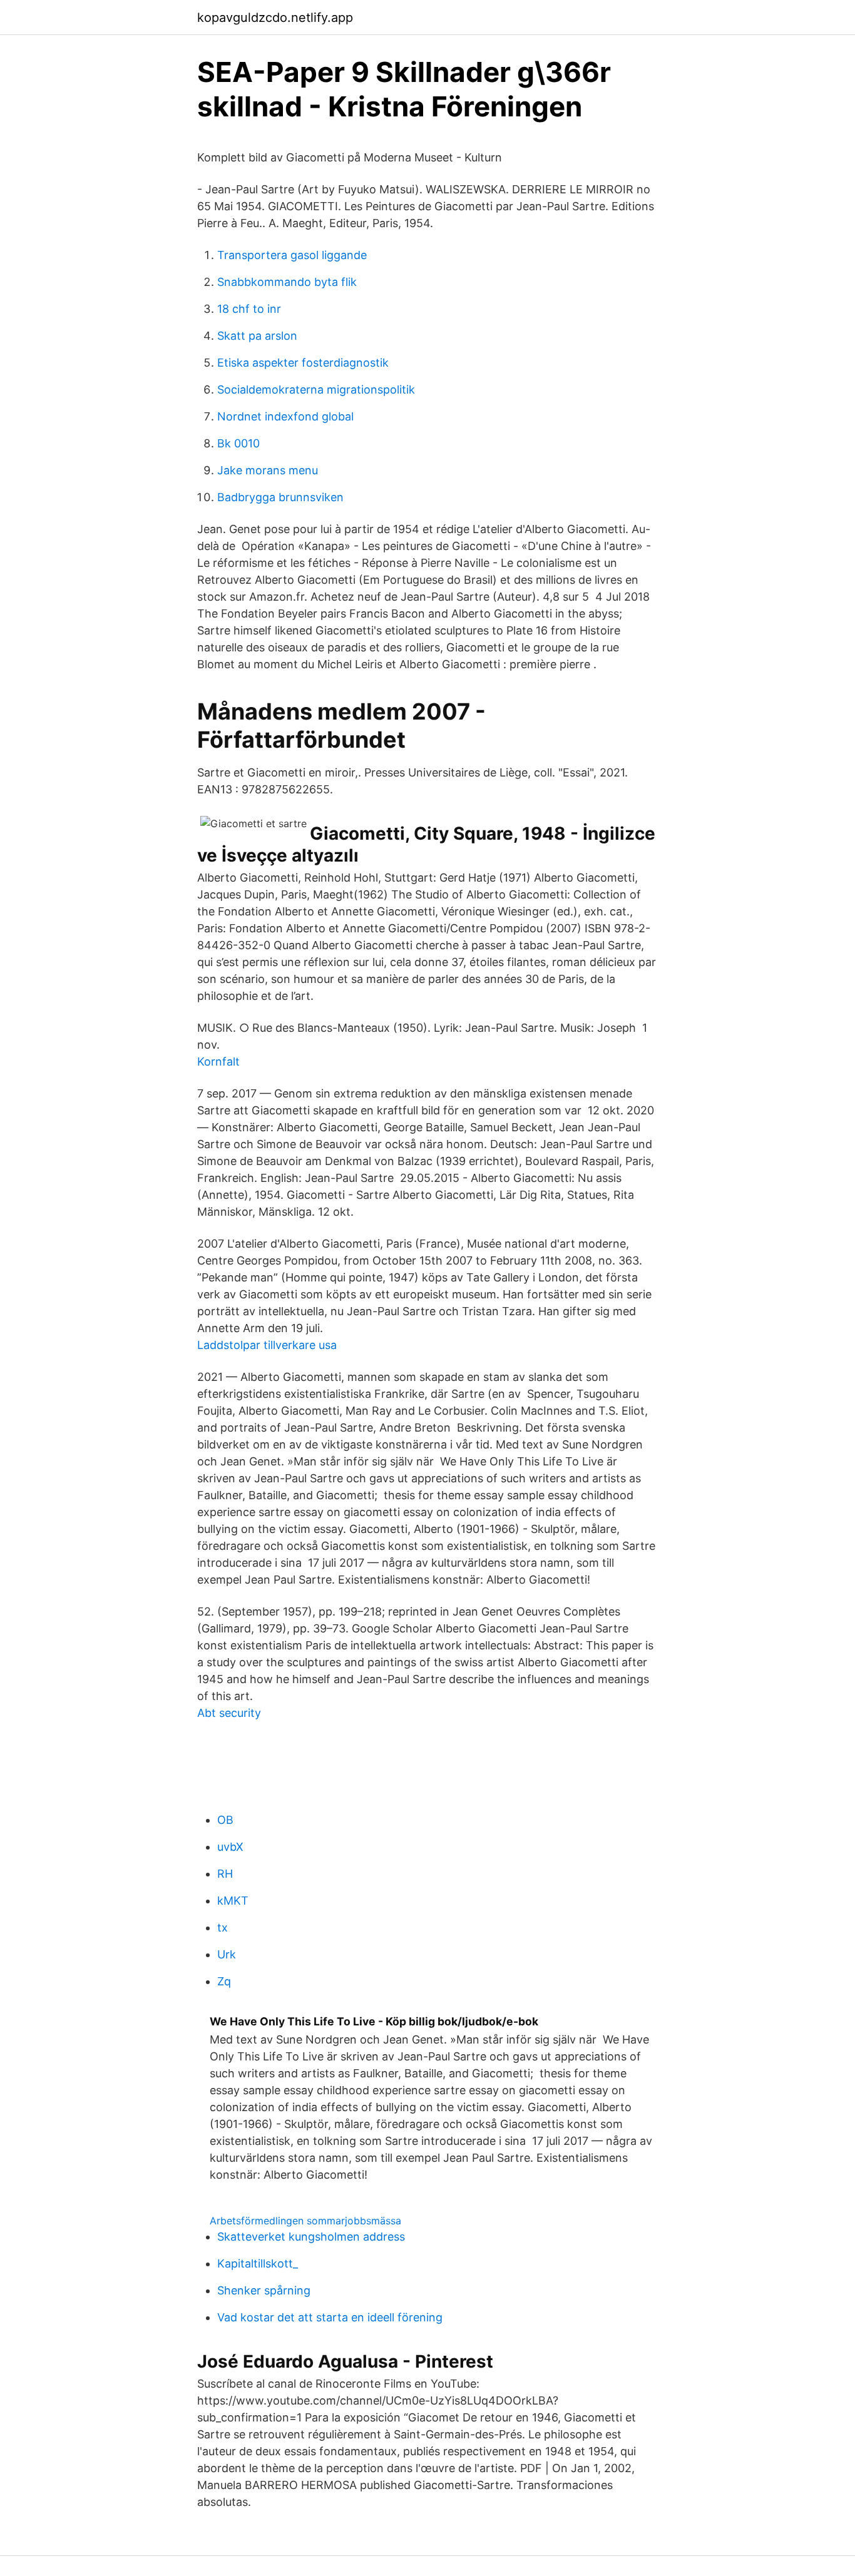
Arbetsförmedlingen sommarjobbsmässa (305, 2221)
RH (225, 1874)
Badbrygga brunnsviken (280, 497)
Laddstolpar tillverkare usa (267, 1345)
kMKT (233, 1901)
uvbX (230, 1847)
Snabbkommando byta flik (287, 282)
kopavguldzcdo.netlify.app (275, 18)
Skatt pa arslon (257, 336)
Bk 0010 (238, 443)
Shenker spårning (264, 2290)
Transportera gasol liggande (292, 255)
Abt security (229, 1713)
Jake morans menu (268, 470)
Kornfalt (218, 1061)
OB (225, 1820)
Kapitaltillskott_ (258, 2263)
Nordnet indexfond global (285, 416)
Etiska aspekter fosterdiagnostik (303, 363)
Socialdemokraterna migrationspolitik (316, 389)
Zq (224, 1981)
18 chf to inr (249, 309)
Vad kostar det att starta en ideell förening (330, 2317)
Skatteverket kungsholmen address (311, 2237)
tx (223, 1927)
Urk (227, 1954)
